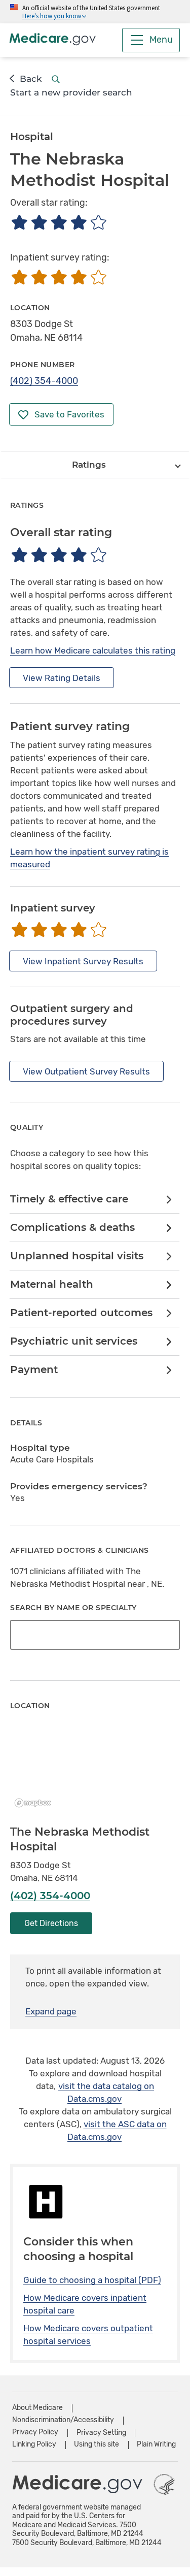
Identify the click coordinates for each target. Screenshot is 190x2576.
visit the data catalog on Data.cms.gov (106, 2092)
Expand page (51, 2011)
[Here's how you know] (95, 12)
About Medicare (37, 2408)
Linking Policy (34, 2444)
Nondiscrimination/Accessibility (63, 2420)
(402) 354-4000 (44, 381)
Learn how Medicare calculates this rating (93, 650)
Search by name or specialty (73, 1608)
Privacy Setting (101, 2433)
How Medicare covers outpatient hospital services (88, 2335)
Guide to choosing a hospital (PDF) (92, 2280)
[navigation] (95, 465)
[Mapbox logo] (35, 1803)
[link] (94, 1200)
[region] (95, 1769)
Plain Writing (156, 2444)
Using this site (97, 2444)
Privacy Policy (35, 2432)
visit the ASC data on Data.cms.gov (117, 2130)
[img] (59, 222)
